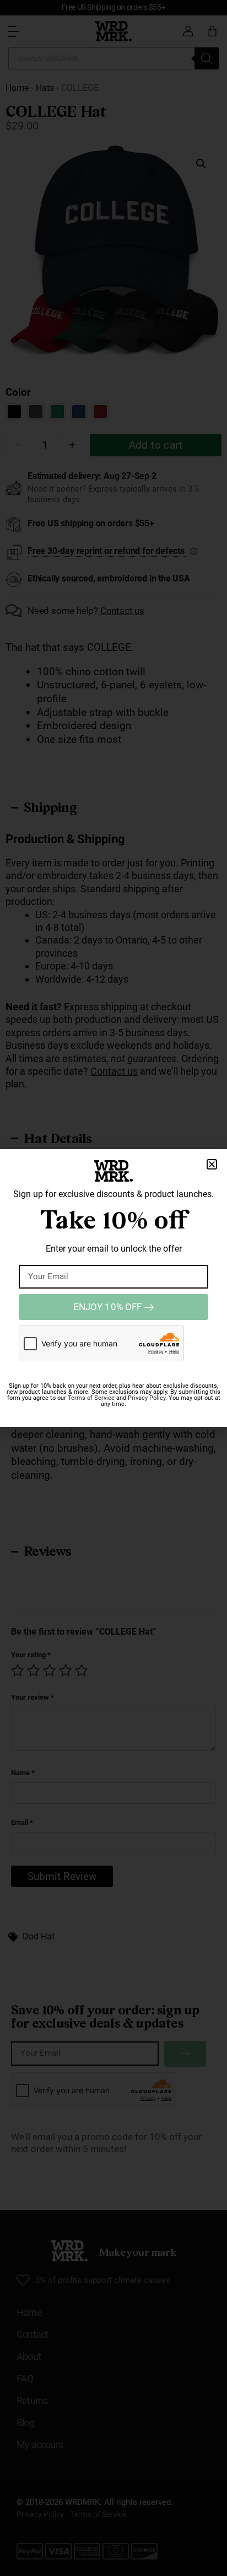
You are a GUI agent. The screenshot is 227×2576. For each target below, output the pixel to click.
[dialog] (113, 1288)
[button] (212, 1164)
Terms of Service (91, 1398)
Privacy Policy (147, 1398)
